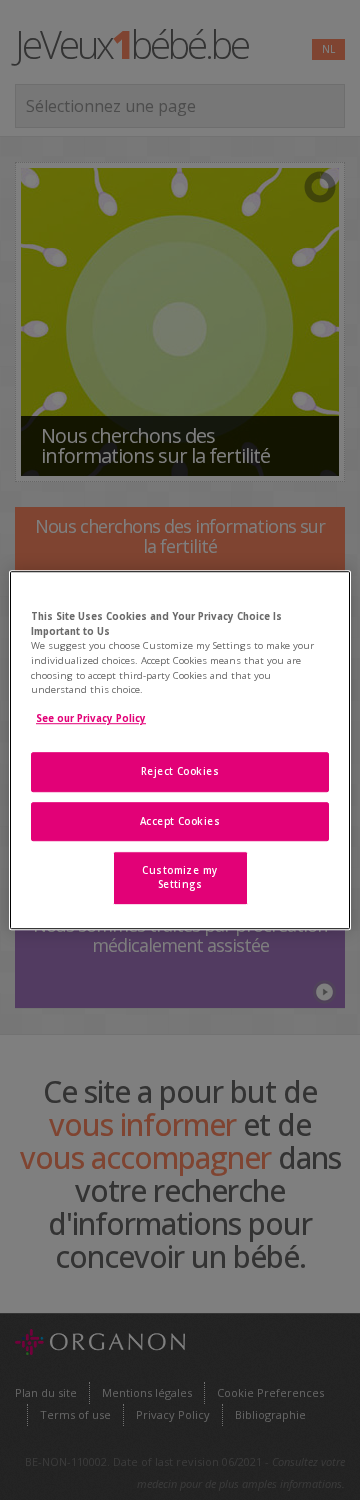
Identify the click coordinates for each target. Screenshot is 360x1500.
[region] (180, 750)
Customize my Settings (180, 878)
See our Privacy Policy (91, 719)
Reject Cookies (180, 771)
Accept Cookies (180, 821)
